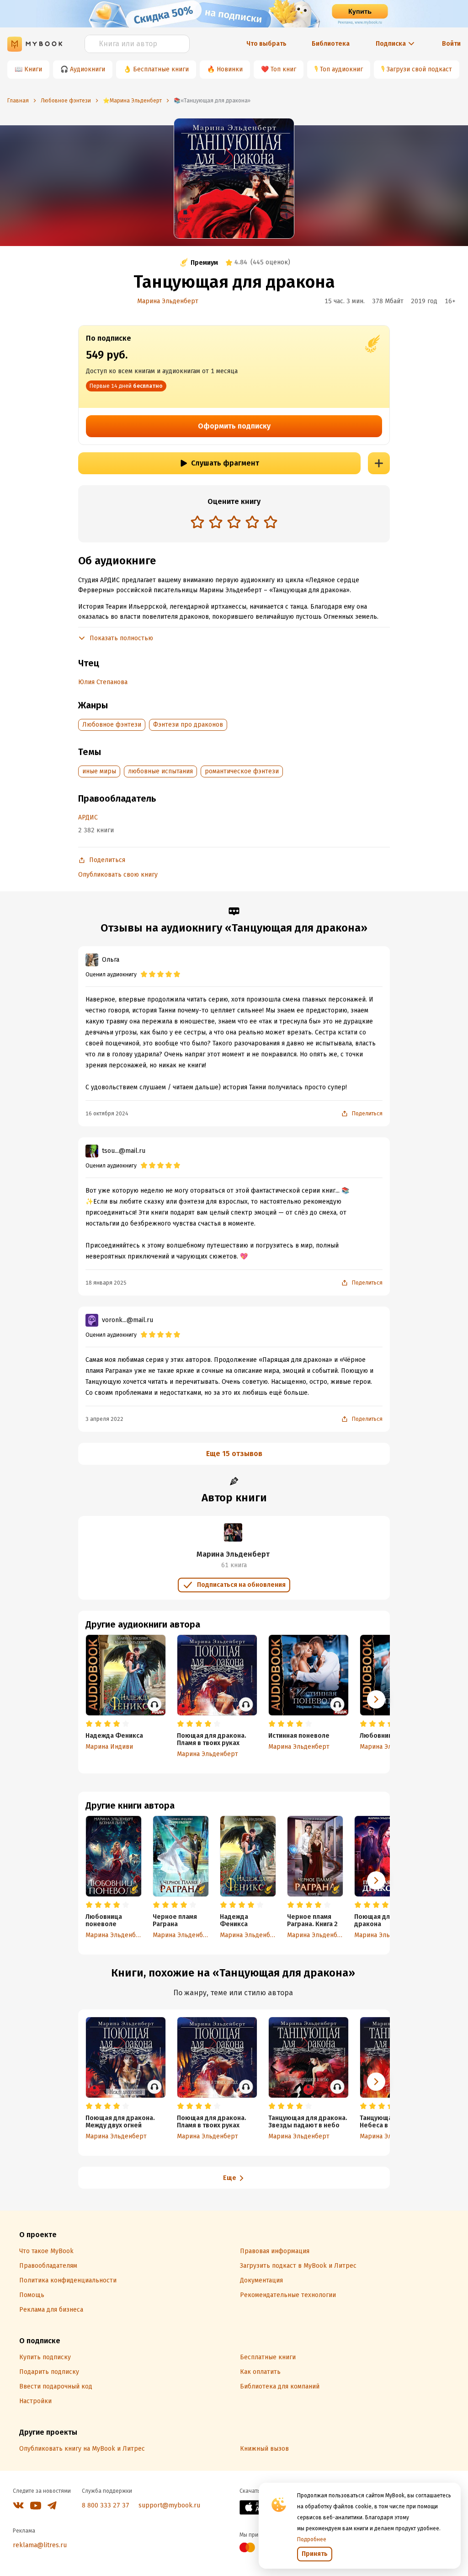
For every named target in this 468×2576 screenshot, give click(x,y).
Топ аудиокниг (341, 69)
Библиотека (331, 44)
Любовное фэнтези (112, 725)
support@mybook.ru (169, 2505)
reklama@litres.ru (40, 2545)
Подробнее (312, 2539)
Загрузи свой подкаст (419, 69)
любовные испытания (160, 771)
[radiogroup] (234, 523)
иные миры (99, 771)
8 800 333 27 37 (106, 2505)
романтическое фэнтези (242, 771)
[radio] (197, 522)
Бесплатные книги (161, 69)
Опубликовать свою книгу (118, 875)
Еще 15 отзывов (234, 1454)
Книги (33, 69)
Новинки (230, 69)
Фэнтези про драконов (188, 725)
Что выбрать (266, 44)
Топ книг (283, 69)
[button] (376, 1880)
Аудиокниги (88, 69)
